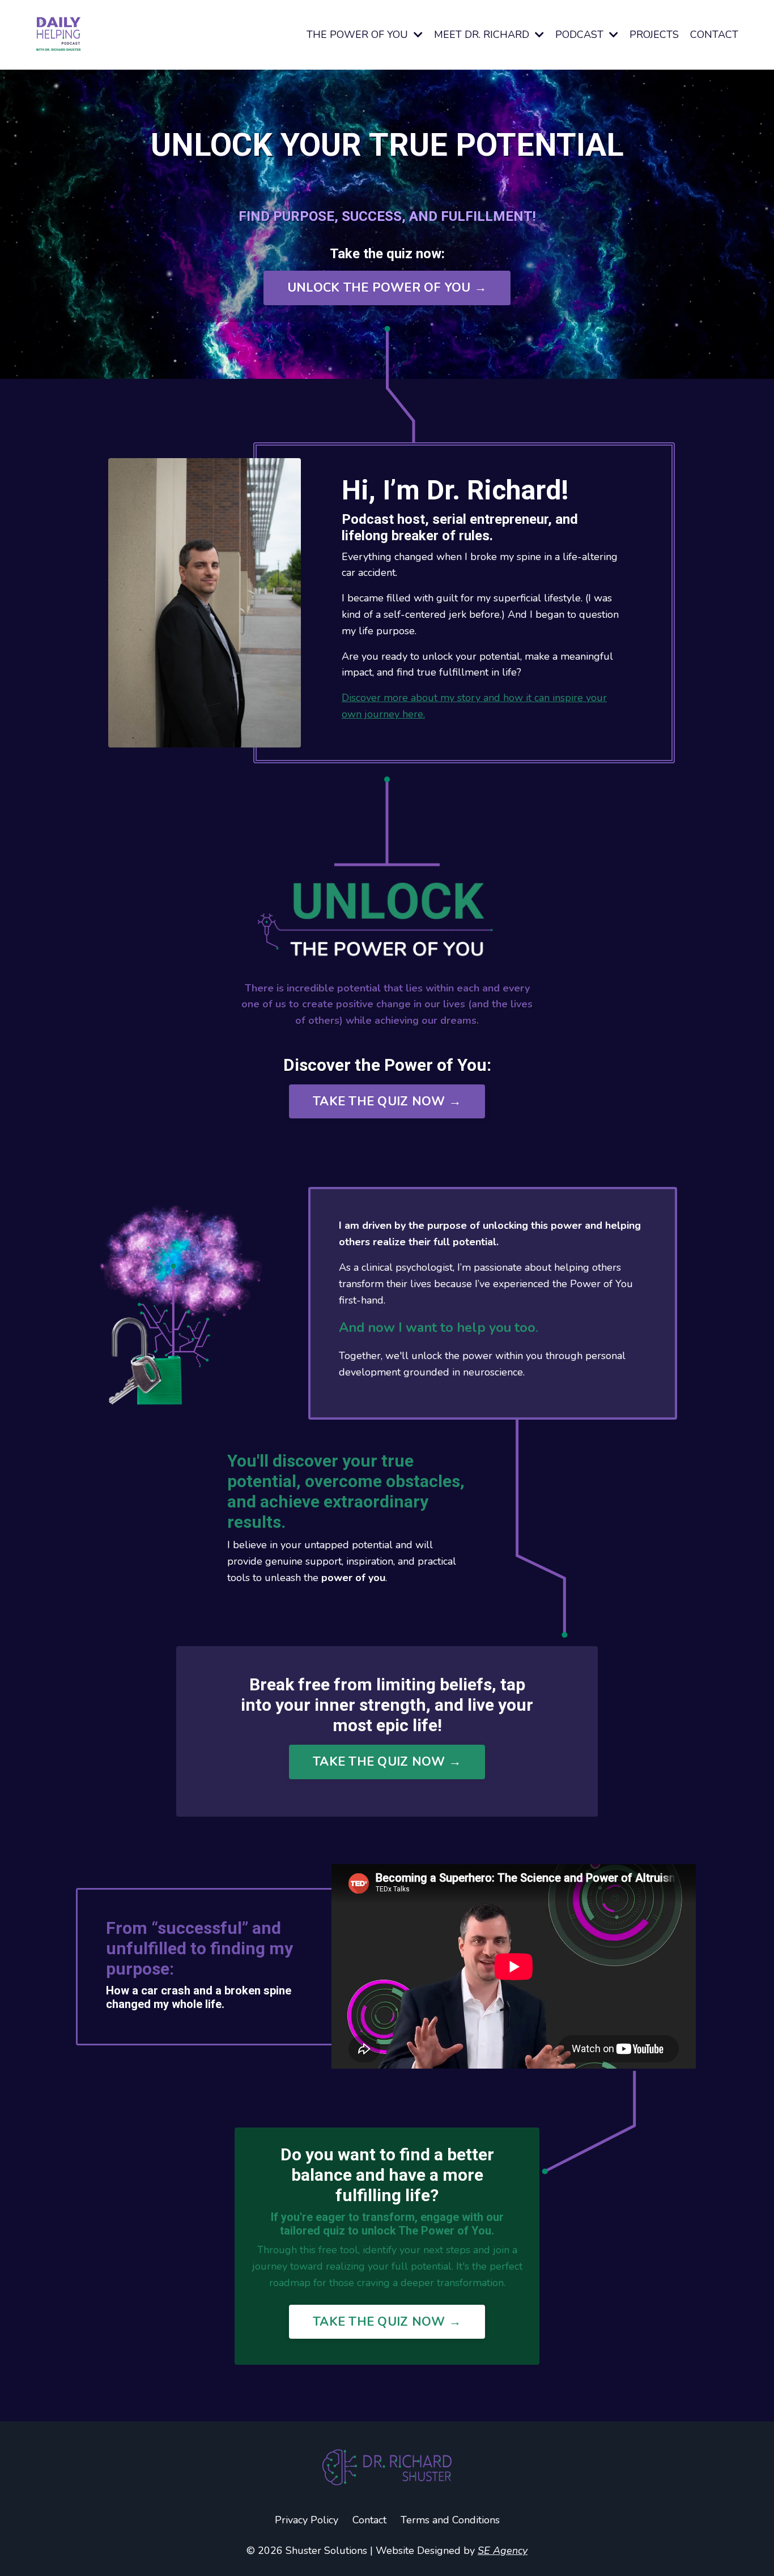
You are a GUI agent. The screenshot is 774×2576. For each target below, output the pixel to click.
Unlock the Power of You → (387, 288)
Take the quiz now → (387, 1101)
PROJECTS (654, 35)
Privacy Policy (307, 2520)
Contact (369, 2520)
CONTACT (714, 35)
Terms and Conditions (450, 2520)
